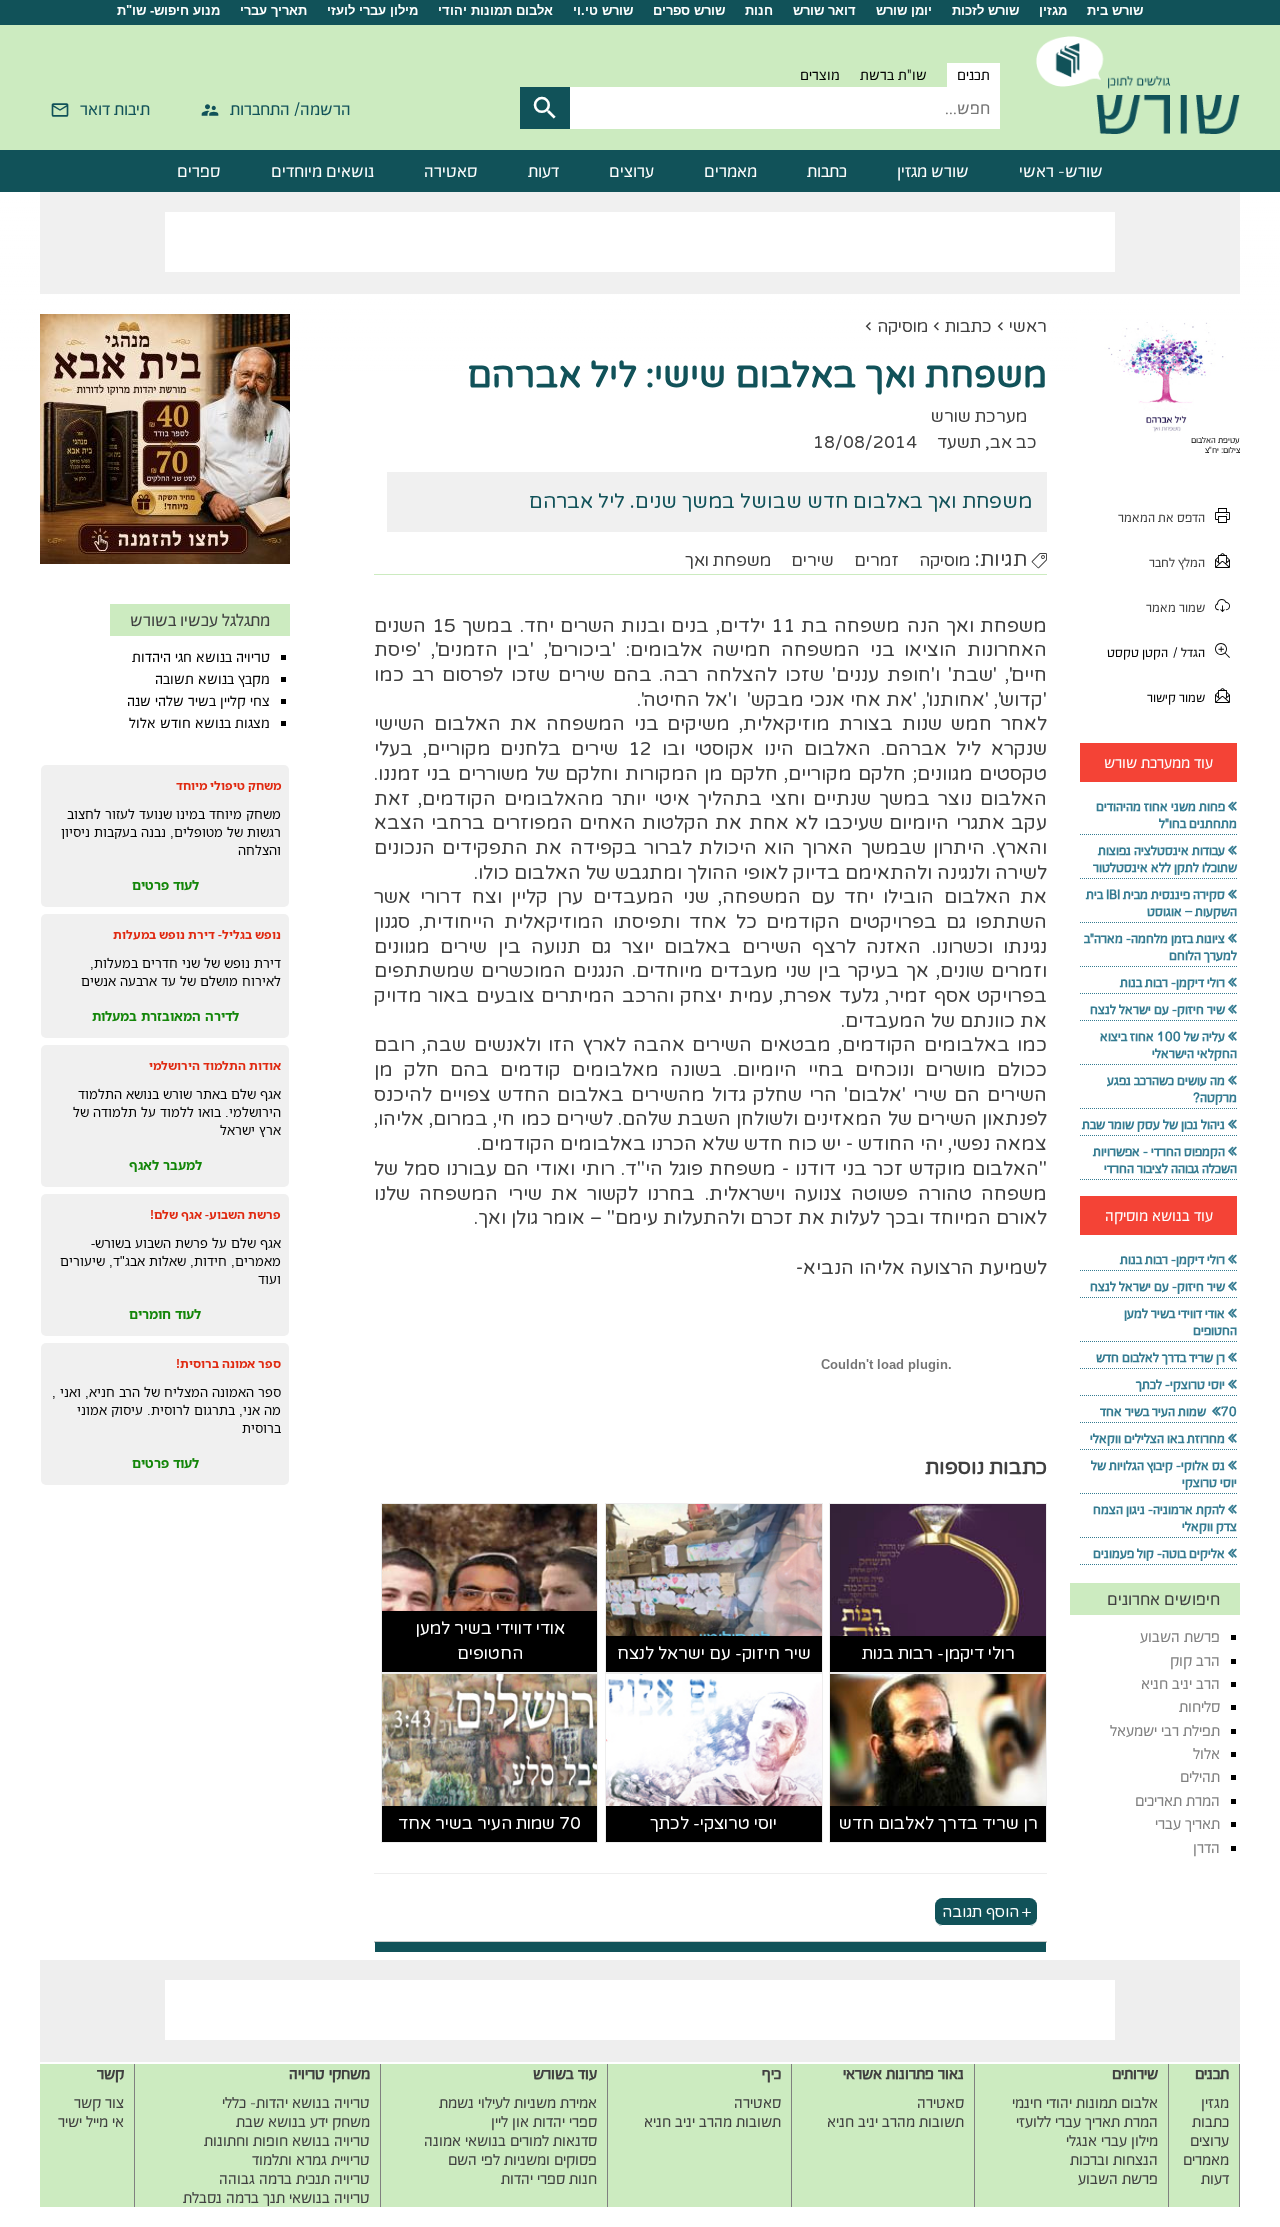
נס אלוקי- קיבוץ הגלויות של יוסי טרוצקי (1164, 1474)
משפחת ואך (728, 560)
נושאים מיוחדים (322, 171)
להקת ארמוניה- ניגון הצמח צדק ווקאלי (1165, 1518)
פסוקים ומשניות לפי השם (522, 2159)
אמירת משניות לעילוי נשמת (518, 2102)
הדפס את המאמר (1161, 517)
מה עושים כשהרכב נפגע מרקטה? (1172, 1089)
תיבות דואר (115, 109)
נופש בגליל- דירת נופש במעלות (197, 934)
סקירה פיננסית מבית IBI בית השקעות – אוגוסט (1161, 903)
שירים (812, 560)
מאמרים (730, 171)
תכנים (973, 75)
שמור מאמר (1175, 607)
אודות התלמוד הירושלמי (215, 1065)
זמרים (876, 560)
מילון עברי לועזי (372, 10)
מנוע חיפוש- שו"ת (168, 10)
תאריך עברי (273, 10)
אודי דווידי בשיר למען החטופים (490, 1641)
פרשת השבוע (1180, 1636)
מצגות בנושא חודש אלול (199, 723)
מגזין (1053, 10)
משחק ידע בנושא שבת (303, 2121)
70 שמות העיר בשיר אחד (489, 1823)
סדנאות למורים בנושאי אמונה (510, 2140)
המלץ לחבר (1177, 562)
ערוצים (631, 171)
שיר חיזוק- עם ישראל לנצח (714, 1653)
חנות (759, 10)
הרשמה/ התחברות (290, 109)
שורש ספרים (689, 10)
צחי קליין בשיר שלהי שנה (198, 701)
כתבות (827, 171)
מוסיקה (902, 326)
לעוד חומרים (165, 1314)
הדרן (1206, 1847)
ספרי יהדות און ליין (544, 2121)
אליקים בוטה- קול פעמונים (1159, 1553)
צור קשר (99, 2102)
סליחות (1199, 1706)
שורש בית (1115, 10)
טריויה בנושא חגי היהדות (201, 657)
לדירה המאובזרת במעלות (165, 1016)
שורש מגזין (933, 171)
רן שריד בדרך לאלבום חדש (938, 1823)
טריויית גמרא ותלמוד (311, 2159)
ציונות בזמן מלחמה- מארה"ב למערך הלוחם (1160, 947)
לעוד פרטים (165, 885)
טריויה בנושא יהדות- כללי (296, 2102)
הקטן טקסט (1137, 652)
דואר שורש (824, 10)
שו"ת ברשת (893, 75)
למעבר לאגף (165, 1165)
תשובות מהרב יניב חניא (895, 2121)
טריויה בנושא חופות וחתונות (287, 2140)
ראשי (1028, 326)
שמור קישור (1176, 697)
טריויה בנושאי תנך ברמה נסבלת (276, 2197)
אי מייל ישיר (91, 2121)
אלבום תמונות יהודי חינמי (1085, 2102)
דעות (543, 171)
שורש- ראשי (1061, 171)
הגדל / (1189, 652)
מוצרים (820, 75)
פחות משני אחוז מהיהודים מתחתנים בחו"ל (1166, 815)
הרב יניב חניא (1180, 1683)
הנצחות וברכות (1114, 2159)
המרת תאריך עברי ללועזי (1087, 2121)
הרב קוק (1195, 1660)
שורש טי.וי (603, 10)
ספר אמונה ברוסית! (228, 1363)
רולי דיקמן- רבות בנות (938, 1653)
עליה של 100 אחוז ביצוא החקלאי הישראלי (1168, 1045)
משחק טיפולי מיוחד (228, 785)
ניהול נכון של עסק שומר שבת (1153, 1124)
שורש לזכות (985, 10)
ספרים (199, 171)
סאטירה (451, 171)
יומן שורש (904, 10)
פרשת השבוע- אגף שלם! (215, 1214)
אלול (1206, 1753)
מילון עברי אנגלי (1112, 2140)
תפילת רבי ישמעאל (1165, 1730)
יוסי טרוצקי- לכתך (713, 1823)
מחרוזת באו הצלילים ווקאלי (1157, 1438)
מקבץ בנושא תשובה (212, 679)
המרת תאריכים (1177, 1800)
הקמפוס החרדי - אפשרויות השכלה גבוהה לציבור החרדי (1165, 1160)
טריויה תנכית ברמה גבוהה (294, 2178)
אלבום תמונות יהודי (495, 10)
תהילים (1200, 1776)
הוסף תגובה (980, 1912)
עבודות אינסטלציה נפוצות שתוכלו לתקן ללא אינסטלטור (1165, 859)
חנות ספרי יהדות (549, 2178)
